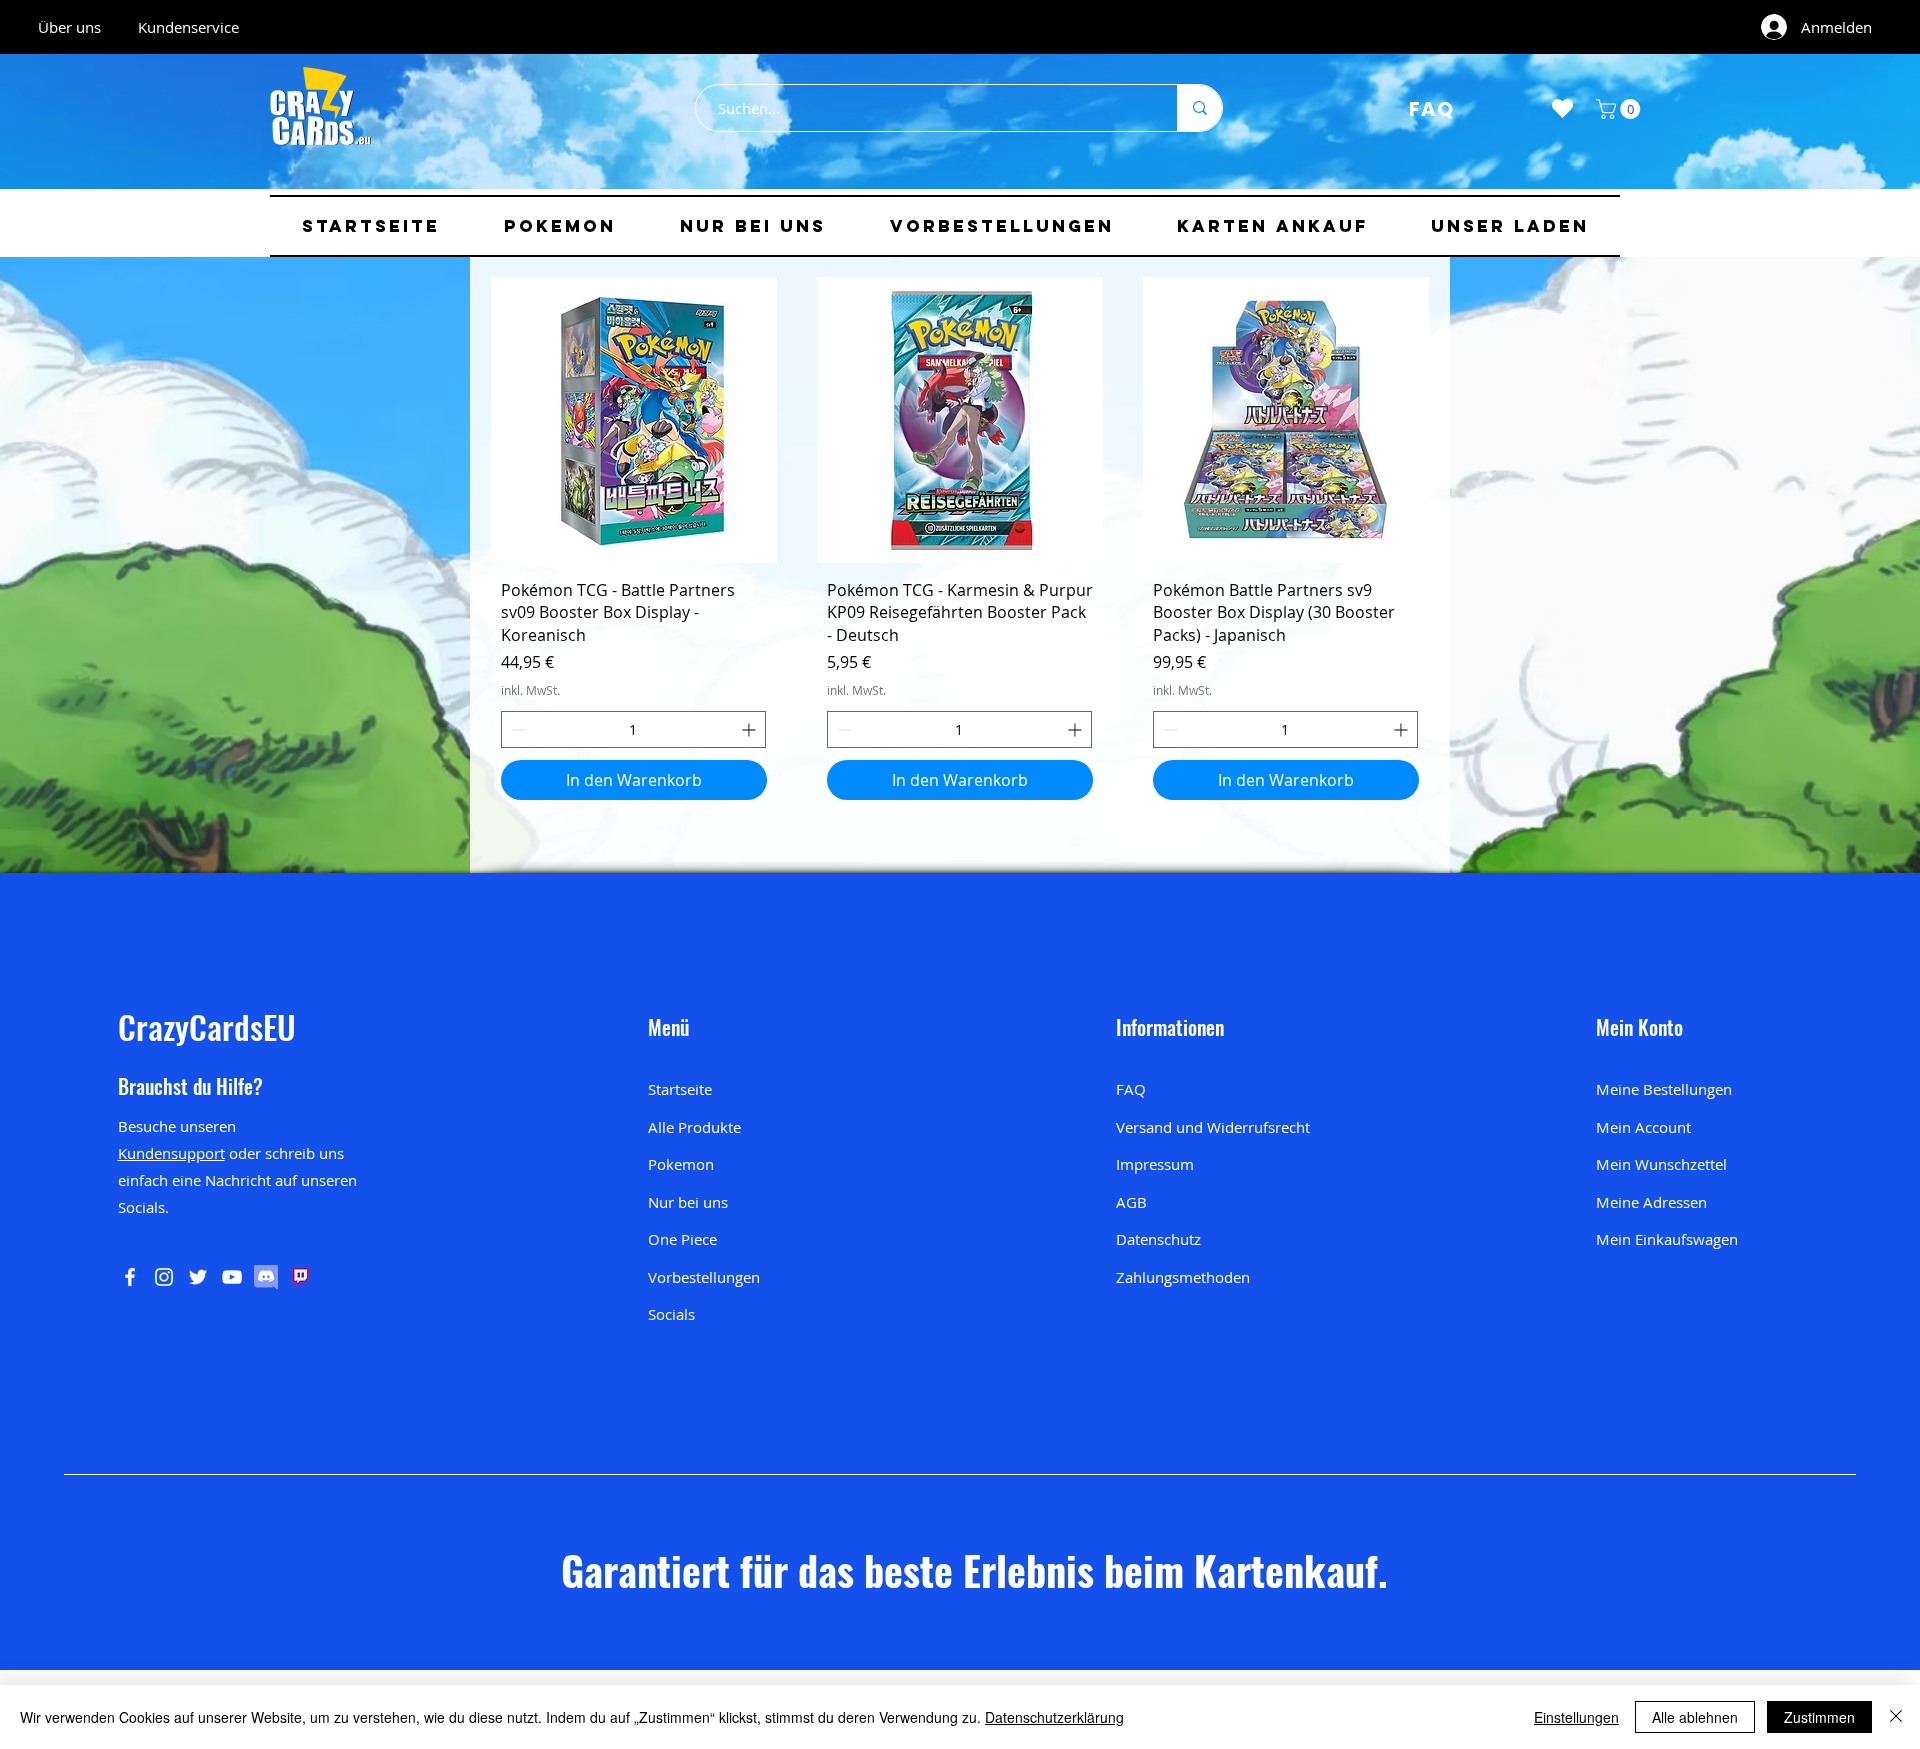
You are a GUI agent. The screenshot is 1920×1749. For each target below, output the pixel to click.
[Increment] (750, 729)
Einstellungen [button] (1576, 1717)
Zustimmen (1819, 1717)
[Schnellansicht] (634, 420)
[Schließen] (1896, 1717)
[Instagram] (164, 1277)
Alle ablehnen (1695, 1717)
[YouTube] (232, 1277)
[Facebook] (130, 1277)
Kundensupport (171, 1153)
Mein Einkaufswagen (1667, 1239)
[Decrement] (516, 729)
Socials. (143, 1207)
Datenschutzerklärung (1054, 1717)
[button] (1620, 109)
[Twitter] (198, 1277)
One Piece (682, 1239)
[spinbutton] (633, 729)
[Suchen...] (1199, 108)
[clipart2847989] (266, 1277)
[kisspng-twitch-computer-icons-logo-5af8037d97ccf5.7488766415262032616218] (300, 1277)
